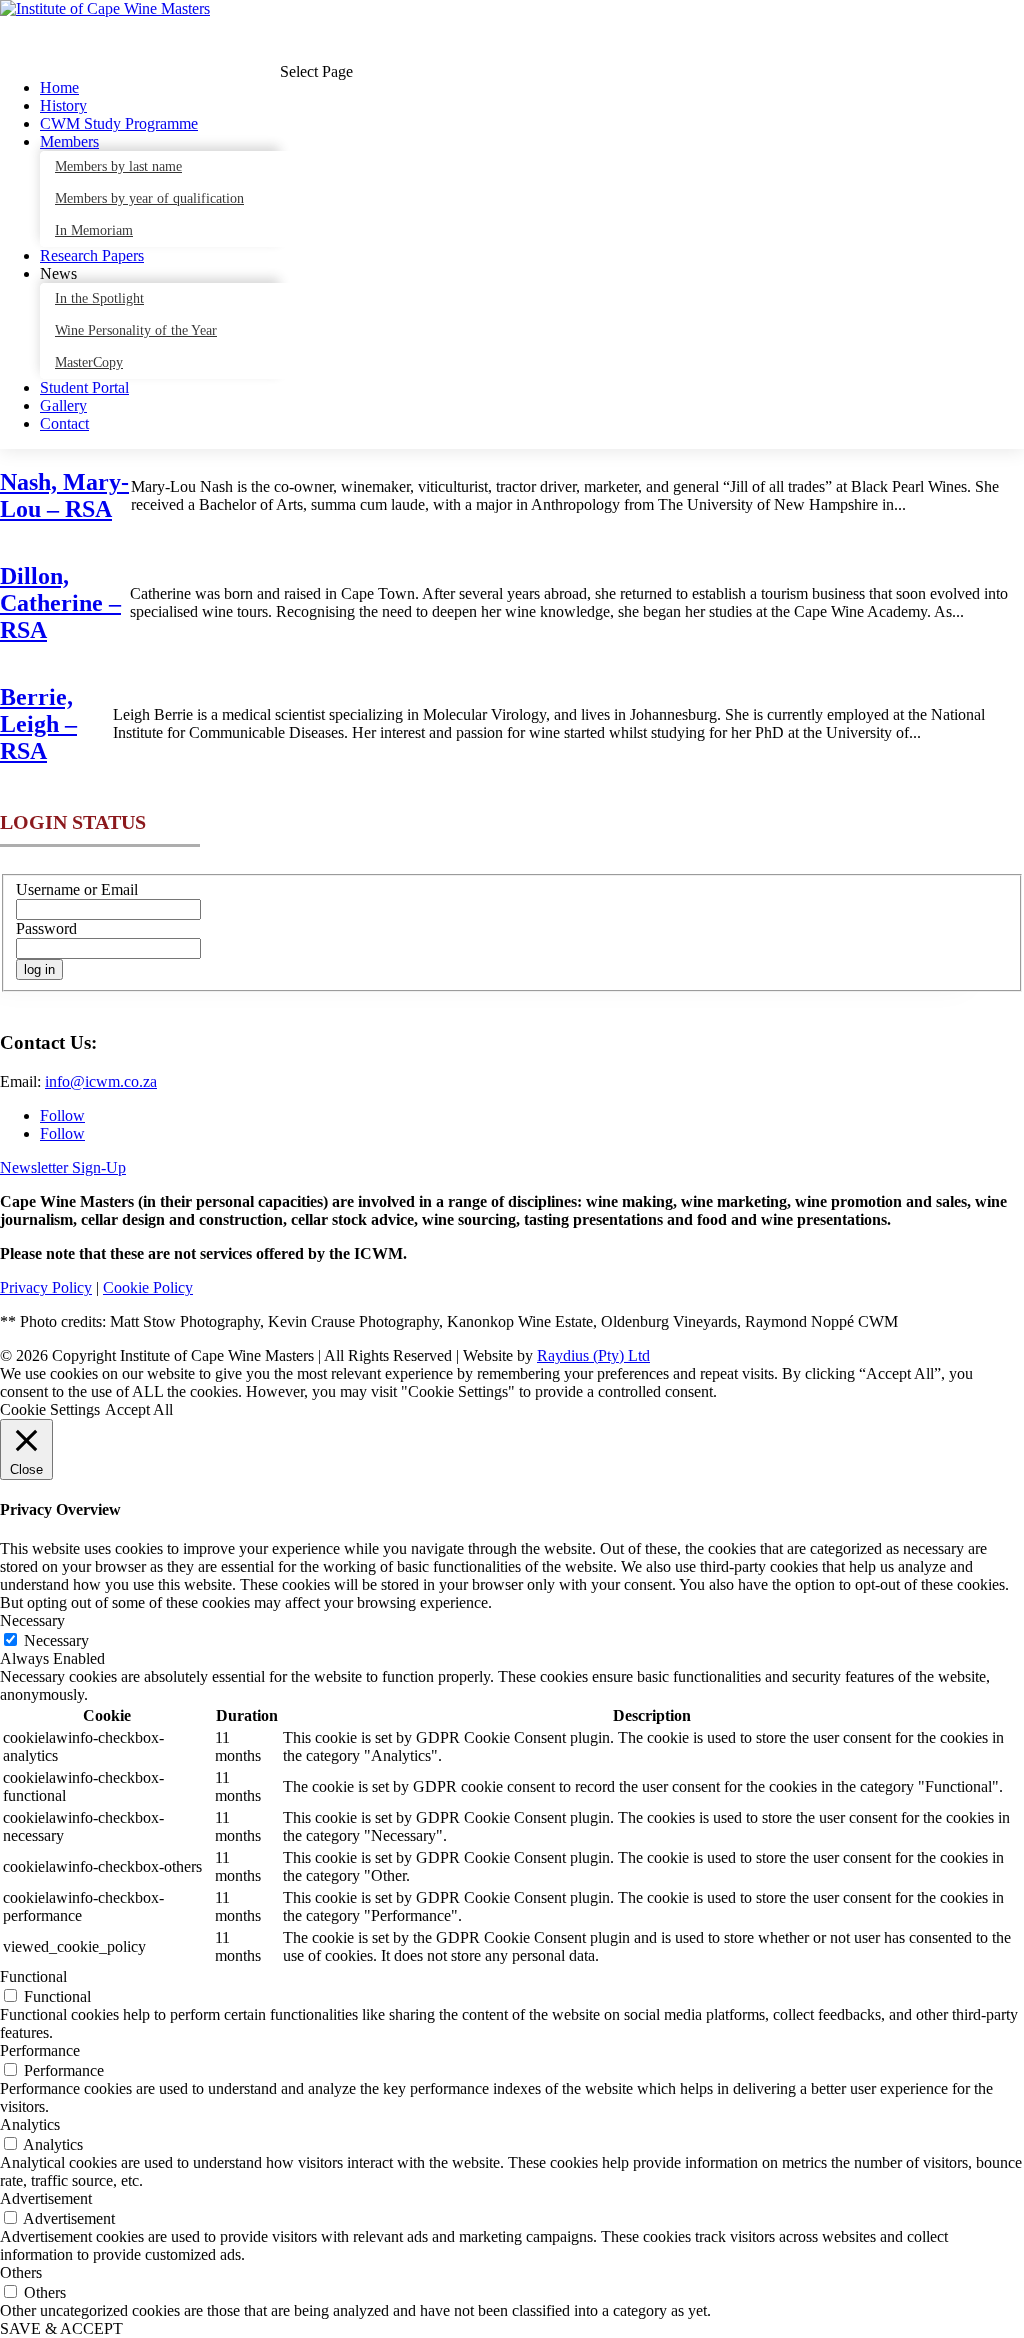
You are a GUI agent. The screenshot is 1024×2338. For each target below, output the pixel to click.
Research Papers (92, 255)
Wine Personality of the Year (136, 330)
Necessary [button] (32, 1620)
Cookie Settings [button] (50, 1409)
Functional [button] (33, 1976)
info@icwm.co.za (101, 1081)
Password (46, 928)
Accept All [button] (139, 1409)
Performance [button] (40, 2050)
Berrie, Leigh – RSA (38, 724)
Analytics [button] (30, 2124)
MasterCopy (89, 362)
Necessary (56, 1640)
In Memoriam (94, 230)
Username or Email (77, 889)
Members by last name (118, 166)
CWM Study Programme (119, 123)
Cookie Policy (148, 1287)
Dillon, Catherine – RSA (60, 603)
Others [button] (21, 2272)
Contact (64, 423)
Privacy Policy (46, 1287)
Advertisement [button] (46, 2198)
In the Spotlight (99, 298)
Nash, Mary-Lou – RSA (64, 495)
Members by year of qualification (149, 198)
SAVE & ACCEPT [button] (61, 2328)
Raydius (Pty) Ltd (593, 1355)
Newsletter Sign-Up (63, 1167)
